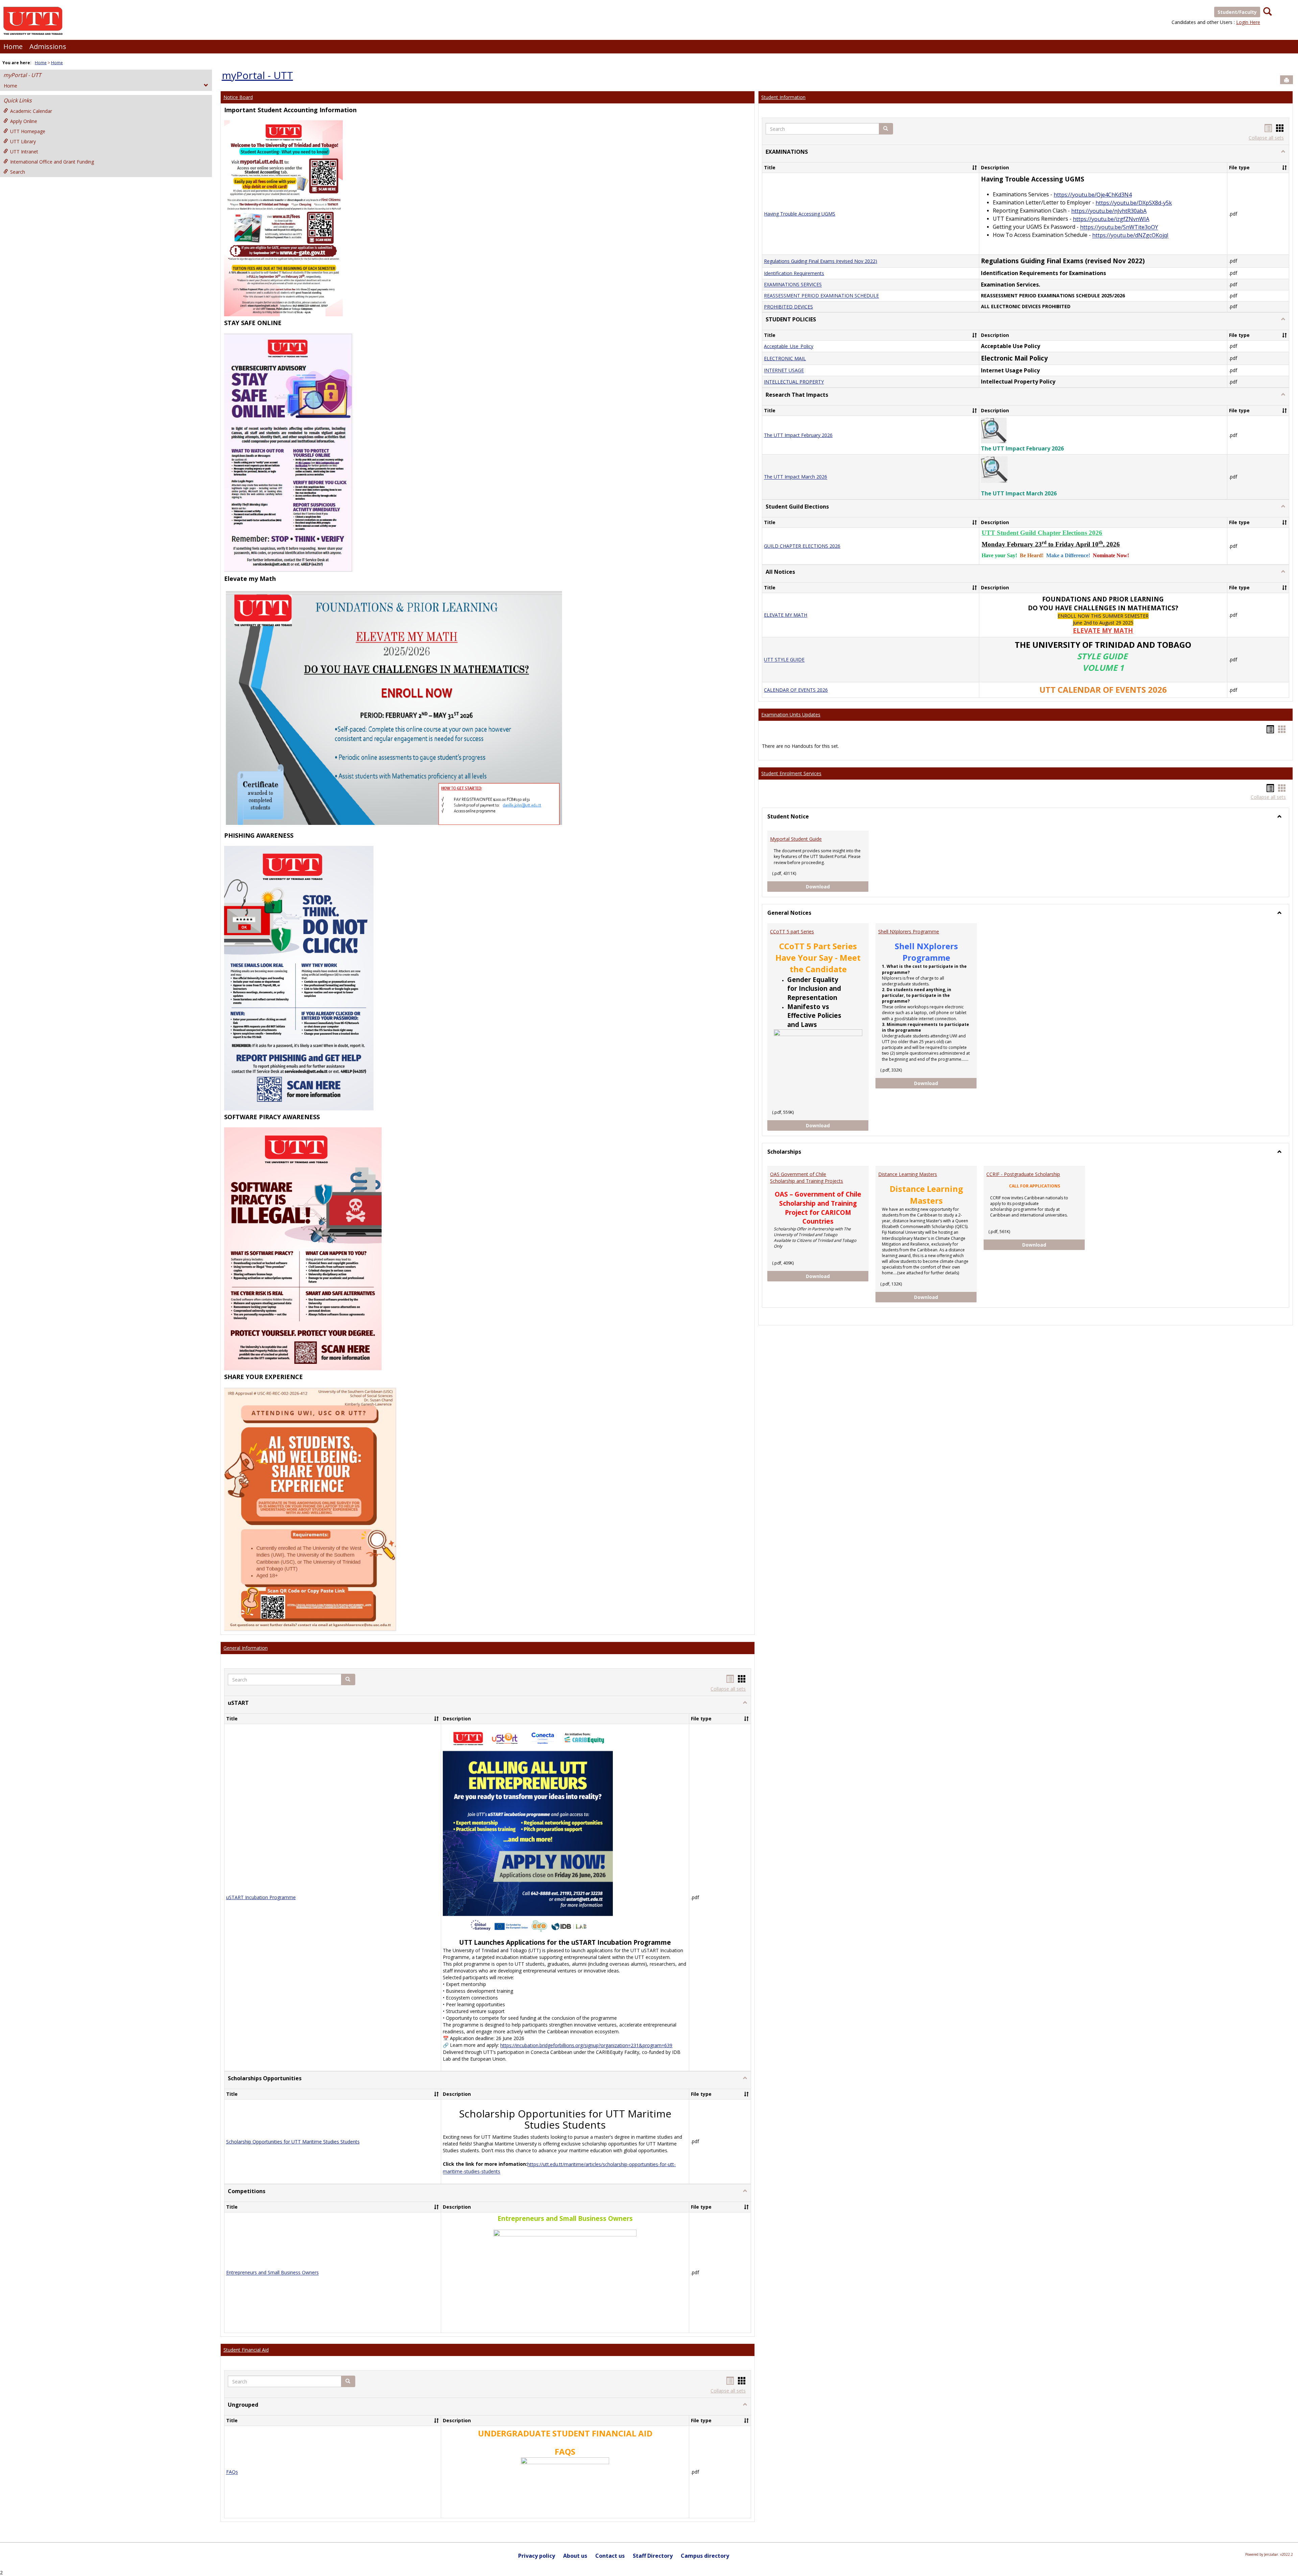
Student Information (783, 97)
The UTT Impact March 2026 (796, 477)
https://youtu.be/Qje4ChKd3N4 (1093, 195)
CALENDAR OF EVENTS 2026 (796, 690)
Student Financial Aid (246, 2350)
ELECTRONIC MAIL (785, 358)
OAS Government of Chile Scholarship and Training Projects (807, 1177)
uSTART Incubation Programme (261, 1897)
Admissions (48, 46)
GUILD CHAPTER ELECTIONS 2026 (802, 546)
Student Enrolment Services (791, 773)
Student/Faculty (1237, 12)
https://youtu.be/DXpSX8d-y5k (1134, 203)
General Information (246, 1648)
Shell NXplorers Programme (909, 931)
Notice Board (238, 97)
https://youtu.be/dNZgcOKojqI (1130, 236)
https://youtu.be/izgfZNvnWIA (1111, 219)
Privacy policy (537, 2556)
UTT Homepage (28, 131)
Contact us (610, 2556)
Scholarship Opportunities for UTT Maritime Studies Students (293, 2142)
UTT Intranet (24, 152)
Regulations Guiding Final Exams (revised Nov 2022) (821, 261)
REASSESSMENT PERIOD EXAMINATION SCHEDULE (821, 296)
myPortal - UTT (22, 75)
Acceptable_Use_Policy (789, 346)
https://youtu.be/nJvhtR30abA (1109, 211)
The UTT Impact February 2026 (798, 435)
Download (837, 886)
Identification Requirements (794, 273)
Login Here (1248, 22)
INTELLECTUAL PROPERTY (794, 382)
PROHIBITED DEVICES (788, 307)
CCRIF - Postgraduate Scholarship (1023, 1174)
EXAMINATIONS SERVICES (793, 285)
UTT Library (23, 141)
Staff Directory (653, 2556)
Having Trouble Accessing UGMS (800, 214)
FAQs (232, 2472)
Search (18, 172)
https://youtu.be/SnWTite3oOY (1119, 227)
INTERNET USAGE (784, 371)
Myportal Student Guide (796, 839)
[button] (348, 1679)
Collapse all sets (728, 1689)
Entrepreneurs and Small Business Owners (272, 2273)
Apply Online (24, 121)
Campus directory (705, 2556)
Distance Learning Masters (908, 1174)
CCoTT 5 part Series (792, 931)
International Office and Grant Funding (52, 162)
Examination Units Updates (791, 715)
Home (13, 46)
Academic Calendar (31, 111)
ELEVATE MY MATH (786, 615)
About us (575, 2556)
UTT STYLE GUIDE (784, 660)
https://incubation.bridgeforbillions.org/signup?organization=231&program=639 (586, 2045)
